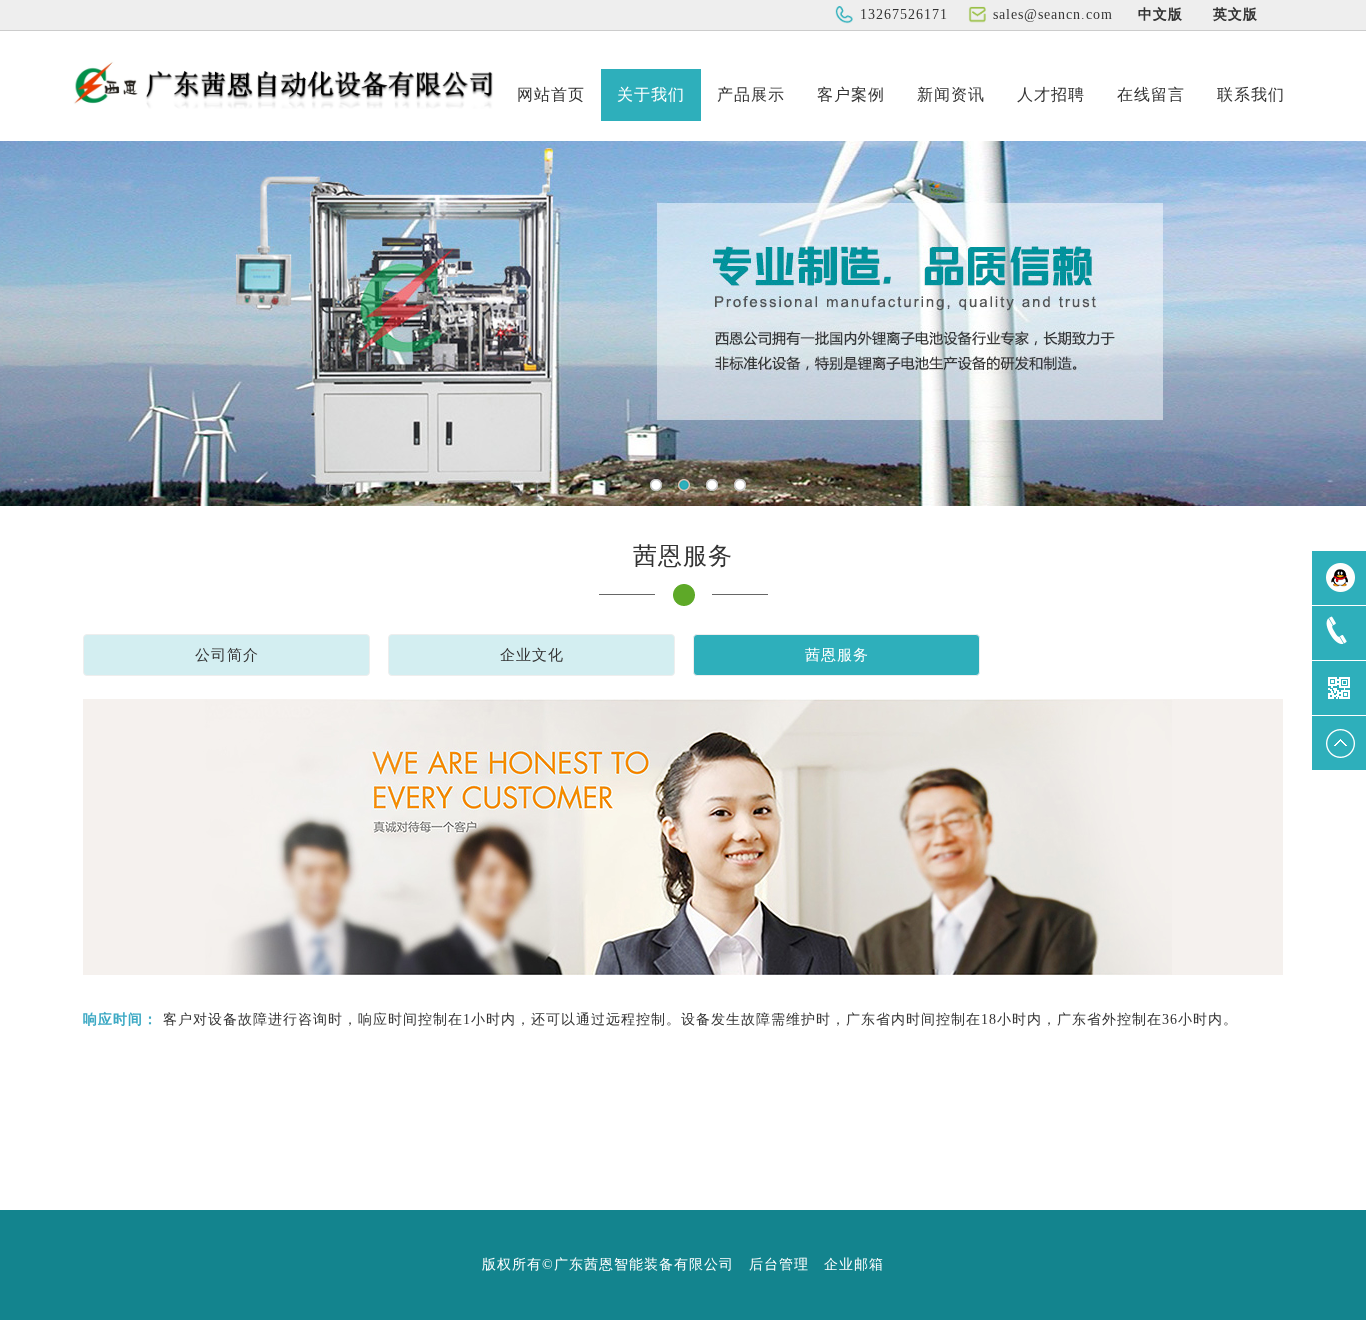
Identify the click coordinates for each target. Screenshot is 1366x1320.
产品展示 (751, 94)
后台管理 (779, 1264)
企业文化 (532, 655)
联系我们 (1251, 94)
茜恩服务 (837, 655)
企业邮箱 (854, 1264)
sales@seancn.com (1053, 14)
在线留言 (1151, 94)
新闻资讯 (951, 94)
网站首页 (551, 94)
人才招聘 (1051, 94)
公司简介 (227, 655)
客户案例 (851, 94)
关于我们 (651, 94)
